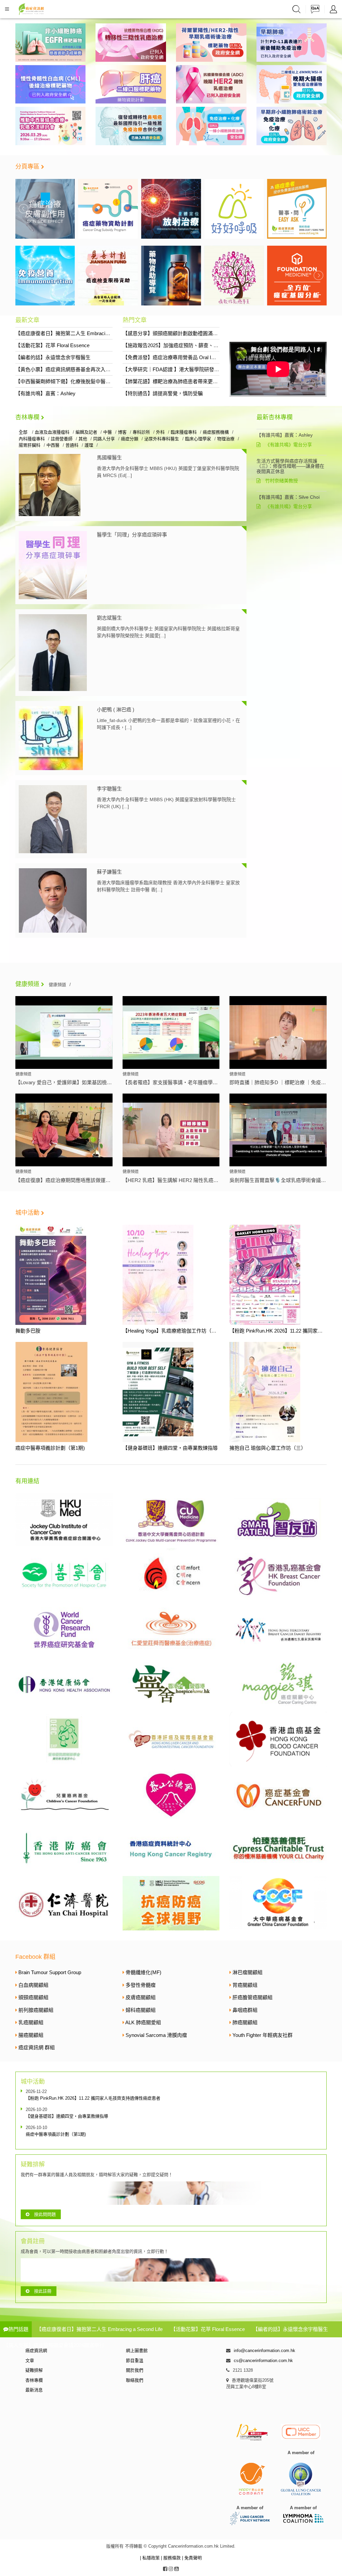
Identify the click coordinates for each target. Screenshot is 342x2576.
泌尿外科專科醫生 (162, 439)
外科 (160, 432)
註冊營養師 (62, 439)
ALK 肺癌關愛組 (143, 2022)
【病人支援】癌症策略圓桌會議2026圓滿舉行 (54, 2345)
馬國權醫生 (109, 457)
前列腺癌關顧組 (36, 2010)
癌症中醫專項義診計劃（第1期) (50, 1448)
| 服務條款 (172, 2558)
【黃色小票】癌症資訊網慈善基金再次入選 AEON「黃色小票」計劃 (91, 369)
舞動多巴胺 (28, 1331)
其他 (83, 439)
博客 (122, 432)
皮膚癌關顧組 (141, 1997)
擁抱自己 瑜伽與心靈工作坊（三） (268, 1448)
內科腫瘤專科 (32, 439)
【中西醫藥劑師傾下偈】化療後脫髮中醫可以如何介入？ (78, 381)
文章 (30, 2361)
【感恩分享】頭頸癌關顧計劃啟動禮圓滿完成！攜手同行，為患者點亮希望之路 (210, 333)
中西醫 (53, 445)
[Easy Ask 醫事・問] (234, 208)
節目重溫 (135, 2361)
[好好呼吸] (171, 208)
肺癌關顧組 (245, 2022)
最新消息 (34, 2390)
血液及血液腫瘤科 (52, 432)
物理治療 (226, 439)
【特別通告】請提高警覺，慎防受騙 (163, 393)
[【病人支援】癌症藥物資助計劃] (45, 208)
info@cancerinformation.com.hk (265, 2351)
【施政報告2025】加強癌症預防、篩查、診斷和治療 (181, 345)
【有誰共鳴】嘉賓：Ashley (45, 393)
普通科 (72, 445)
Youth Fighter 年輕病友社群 (263, 2035)
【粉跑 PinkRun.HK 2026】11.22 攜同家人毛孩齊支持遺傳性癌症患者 (93, 2098)
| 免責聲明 (192, 2558)
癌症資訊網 (36, 2351)
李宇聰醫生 (109, 789)
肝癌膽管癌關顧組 (252, 1997)
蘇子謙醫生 (109, 872)
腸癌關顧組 (31, 2035)
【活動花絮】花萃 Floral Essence (52, 345)
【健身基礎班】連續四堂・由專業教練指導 (170, 1448)
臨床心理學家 (198, 439)
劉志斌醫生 (109, 618)
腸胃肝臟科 (30, 445)
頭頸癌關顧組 (33, 1997)
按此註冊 (43, 2291)
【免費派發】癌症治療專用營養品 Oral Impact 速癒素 (182, 357)
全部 (24, 432)
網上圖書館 (137, 2351)
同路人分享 (104, 439)
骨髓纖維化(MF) (143, 1972)
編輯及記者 (86, 432)
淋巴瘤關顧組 (247, 1972)
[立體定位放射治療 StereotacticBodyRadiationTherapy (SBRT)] (108, 208)
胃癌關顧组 (245, 1985)
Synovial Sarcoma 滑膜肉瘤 (156, 2035)
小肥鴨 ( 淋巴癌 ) (116, 710)
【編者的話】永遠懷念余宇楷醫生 (53, 357)
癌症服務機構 (216, 432)
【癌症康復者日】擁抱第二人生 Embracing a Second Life (78, 333)
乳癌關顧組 (31, 2022)
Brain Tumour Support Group (50, 1972)
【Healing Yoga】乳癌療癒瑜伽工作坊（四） (172, 1331)
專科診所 (141, 432)
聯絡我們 (135, 2380)
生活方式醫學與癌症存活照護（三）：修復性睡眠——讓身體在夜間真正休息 (290, 466)
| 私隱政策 (150, 2558)
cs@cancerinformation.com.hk (263, 2361)
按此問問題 (45, 2214)
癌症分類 (130, 439)
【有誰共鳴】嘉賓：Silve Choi (288, 497)
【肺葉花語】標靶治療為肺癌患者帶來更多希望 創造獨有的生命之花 (198, 381)
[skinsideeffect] (297, 208)
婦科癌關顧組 (141, 2010)
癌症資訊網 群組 (37, 2047)
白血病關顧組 (33, 1985)
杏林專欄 (27, 417)
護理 (89, 445)
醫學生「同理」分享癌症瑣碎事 (132, 535)
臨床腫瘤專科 (184, 432)
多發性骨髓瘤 (141, 1985)
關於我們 (135, 2370)
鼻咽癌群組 (245, 2010)
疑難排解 (34, 2370)
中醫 (108, 432)
